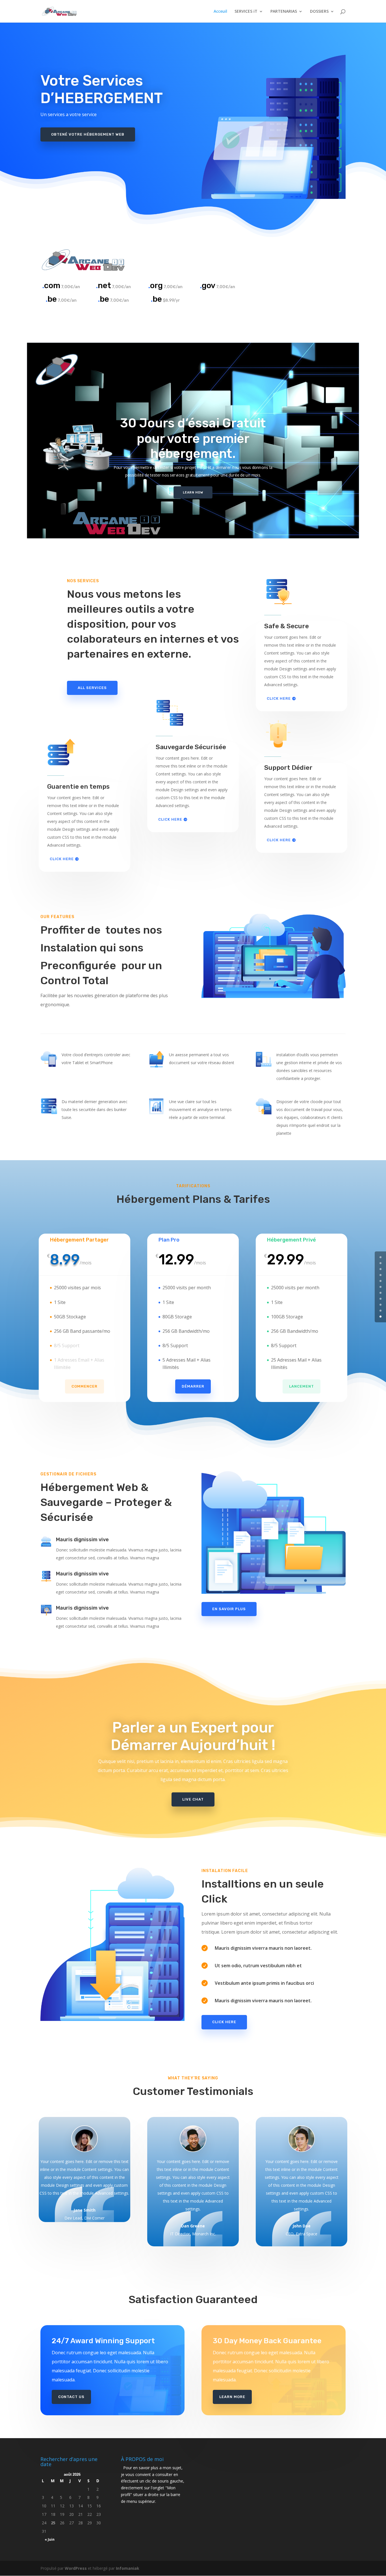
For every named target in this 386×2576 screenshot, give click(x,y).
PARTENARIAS (284, 12)
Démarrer (193, 1386)
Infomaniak (128, 2568)
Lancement (302, 1386)
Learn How (193, 492)
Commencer (84, 1386)
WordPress (76, 2568)
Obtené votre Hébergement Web (88, 134)
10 (380, 1317)
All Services (92, 688)
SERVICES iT (246, 12)
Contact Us (71, 2397)
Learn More (232, 2397)
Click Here (62, 859)
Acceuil (220, 12)
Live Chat (193, 1799)
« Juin (50, 2539)
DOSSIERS (319, 12)
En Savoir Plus (229, 1609)
